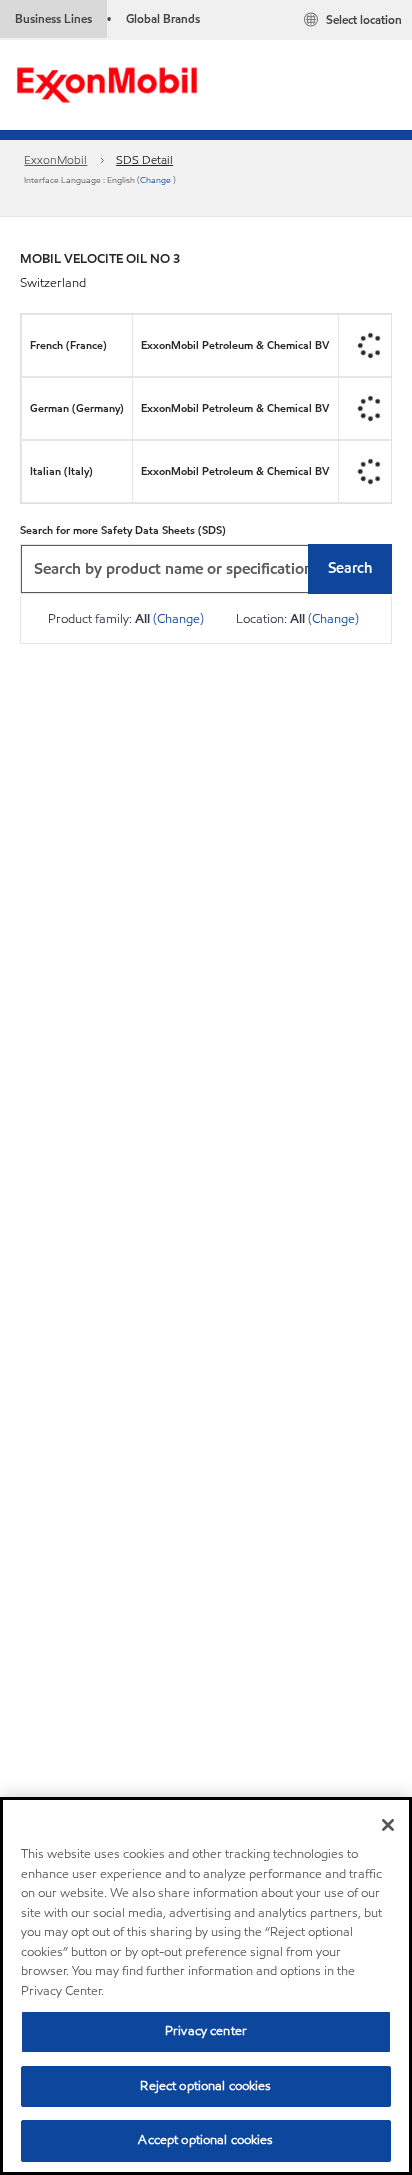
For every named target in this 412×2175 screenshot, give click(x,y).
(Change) (178, 619)
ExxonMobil (55, 159)
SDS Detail (144, 159)
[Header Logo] (107, 84)
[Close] (388, 1825)
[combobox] (206, 569)
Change (156, 180)
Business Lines (53, 18)
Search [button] (350, 568)
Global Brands (163, 18)
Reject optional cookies (205, 2086)
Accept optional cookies (205, 2140)
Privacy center (206, 2031)
